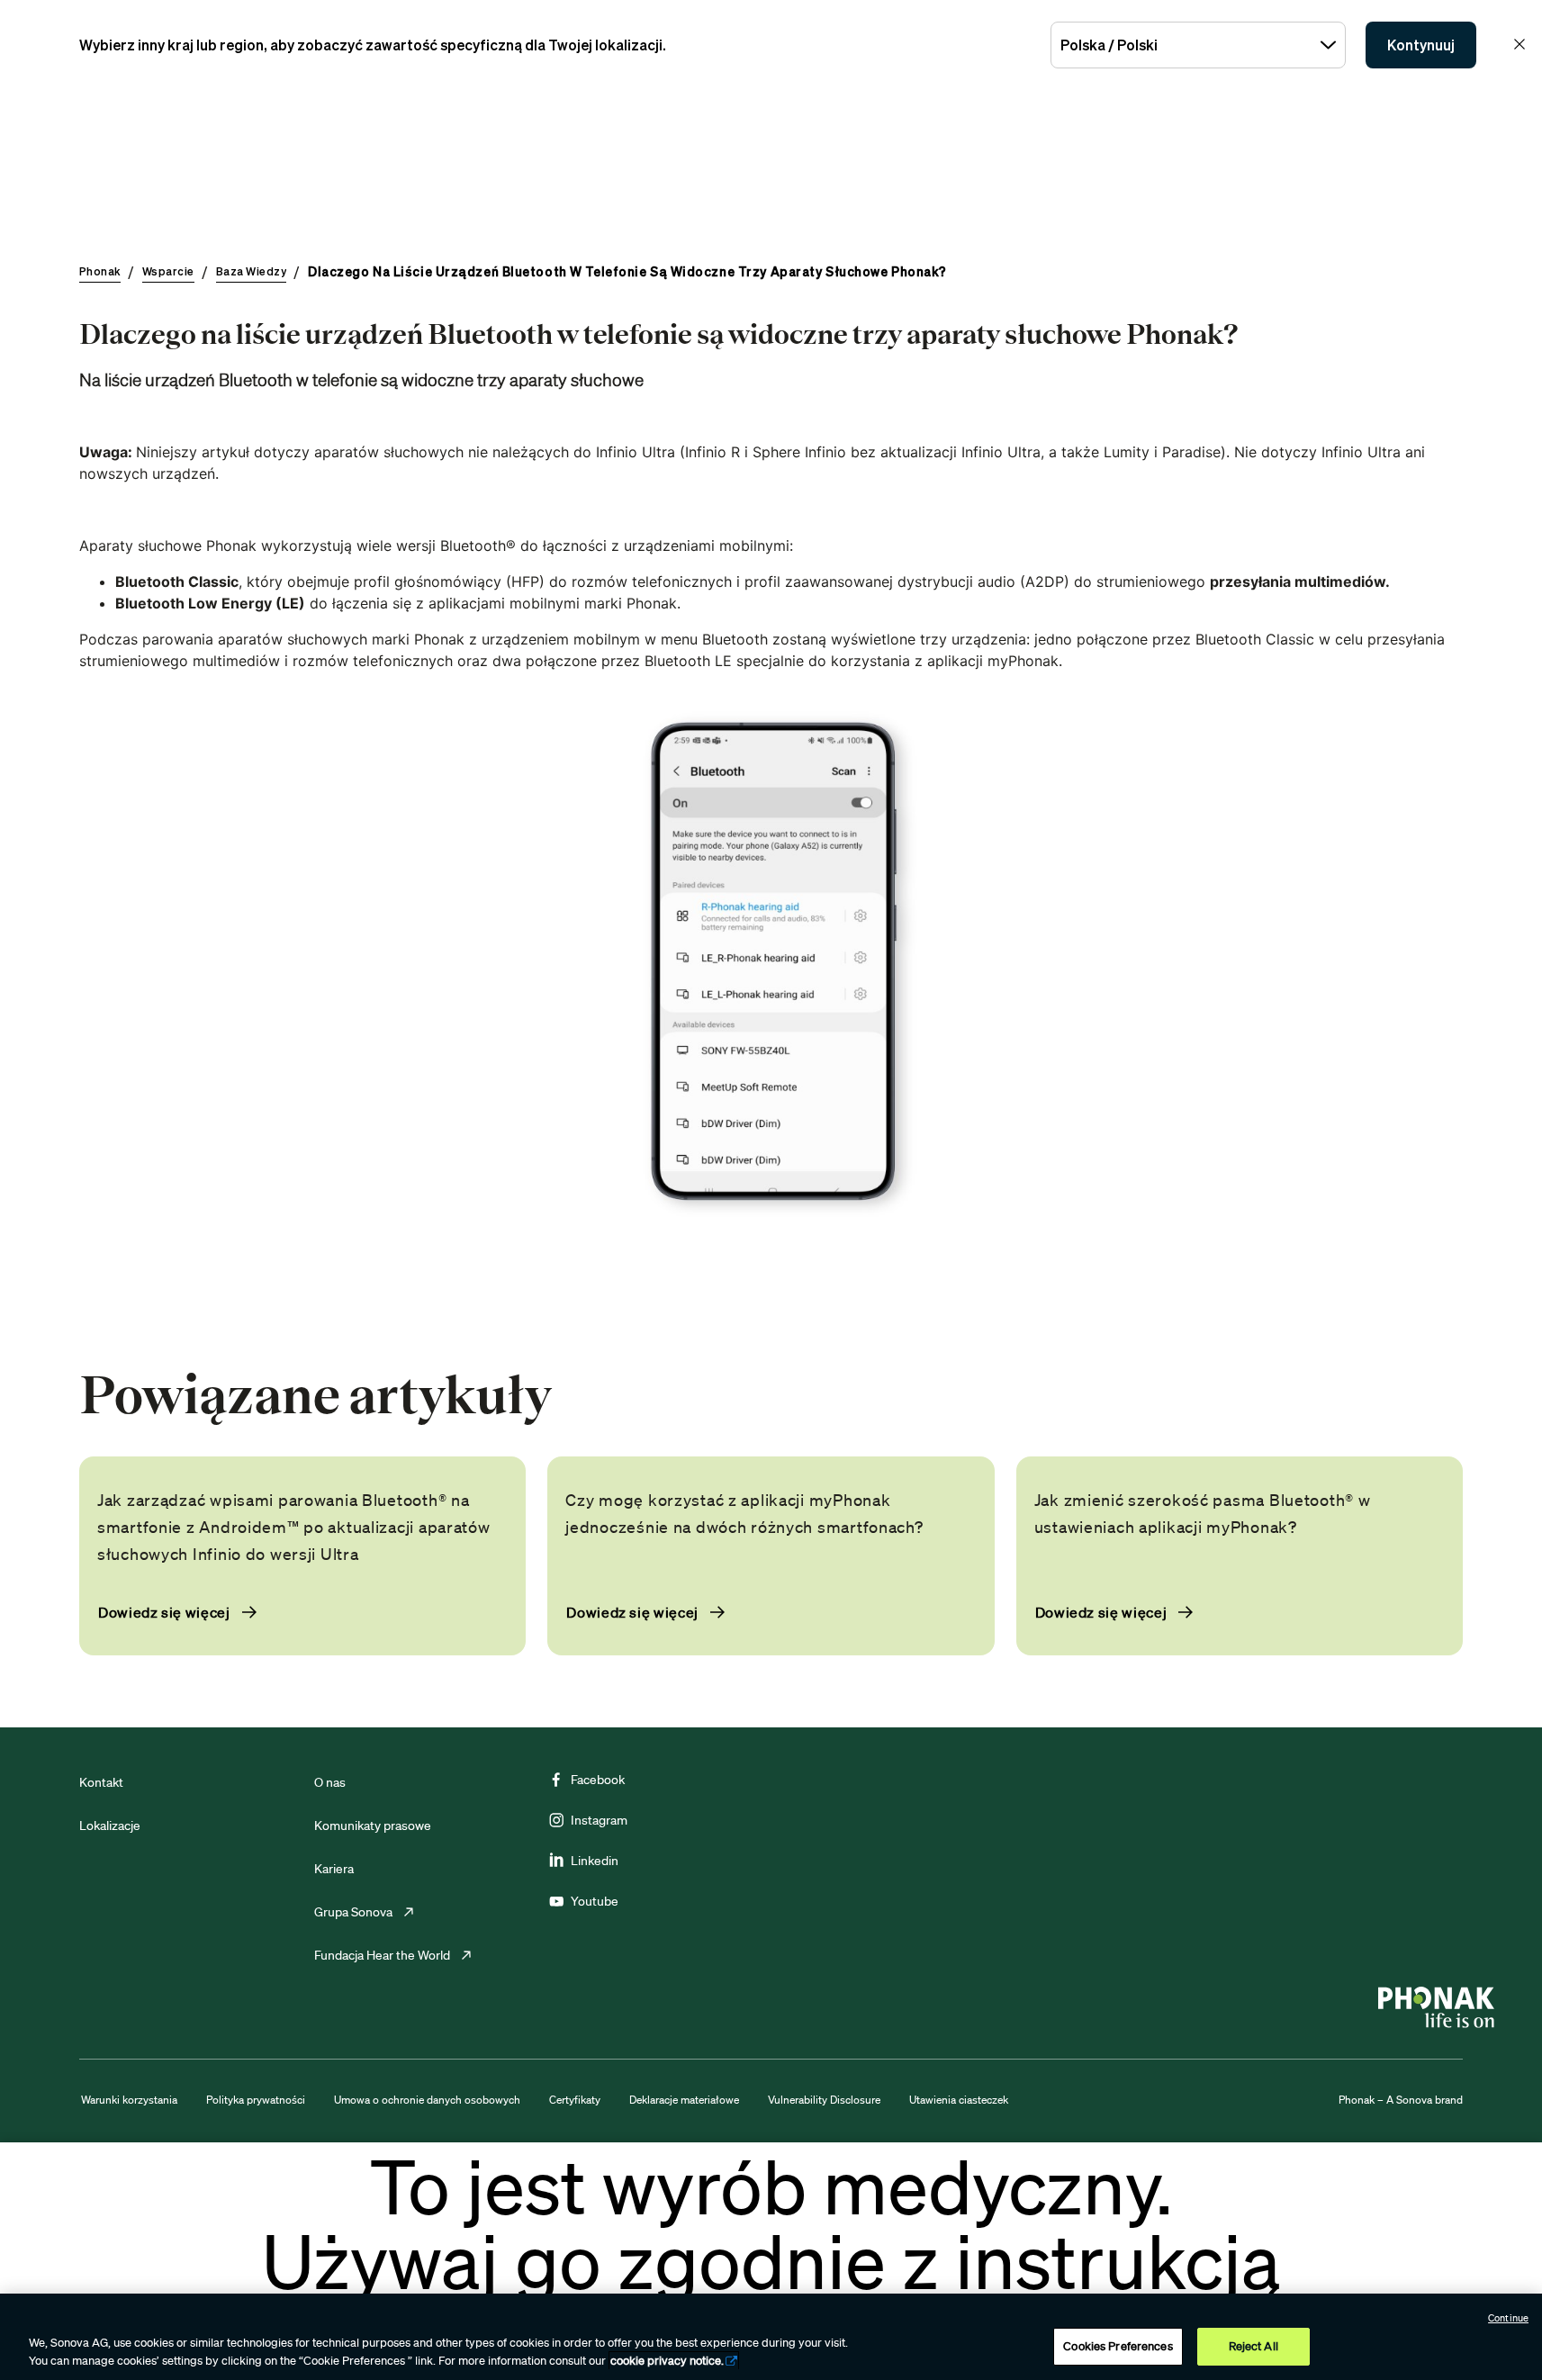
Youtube (595, 1901)
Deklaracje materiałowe (684, 2100)
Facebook (598, 1780)
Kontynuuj (1421, 45)
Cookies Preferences (1118, 2346)
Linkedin (595, 1861)
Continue (1508, 2318)
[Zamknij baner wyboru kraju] (1519, 44)
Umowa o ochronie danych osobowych (427, 2100)
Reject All (1253, 2346)
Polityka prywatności (256, 2100)
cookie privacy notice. (667, 2361)
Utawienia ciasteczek (959, 2100)
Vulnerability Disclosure (824, 2100)
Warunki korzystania (129, 2100)
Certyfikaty (575, 2100)
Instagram (599, 1820)
